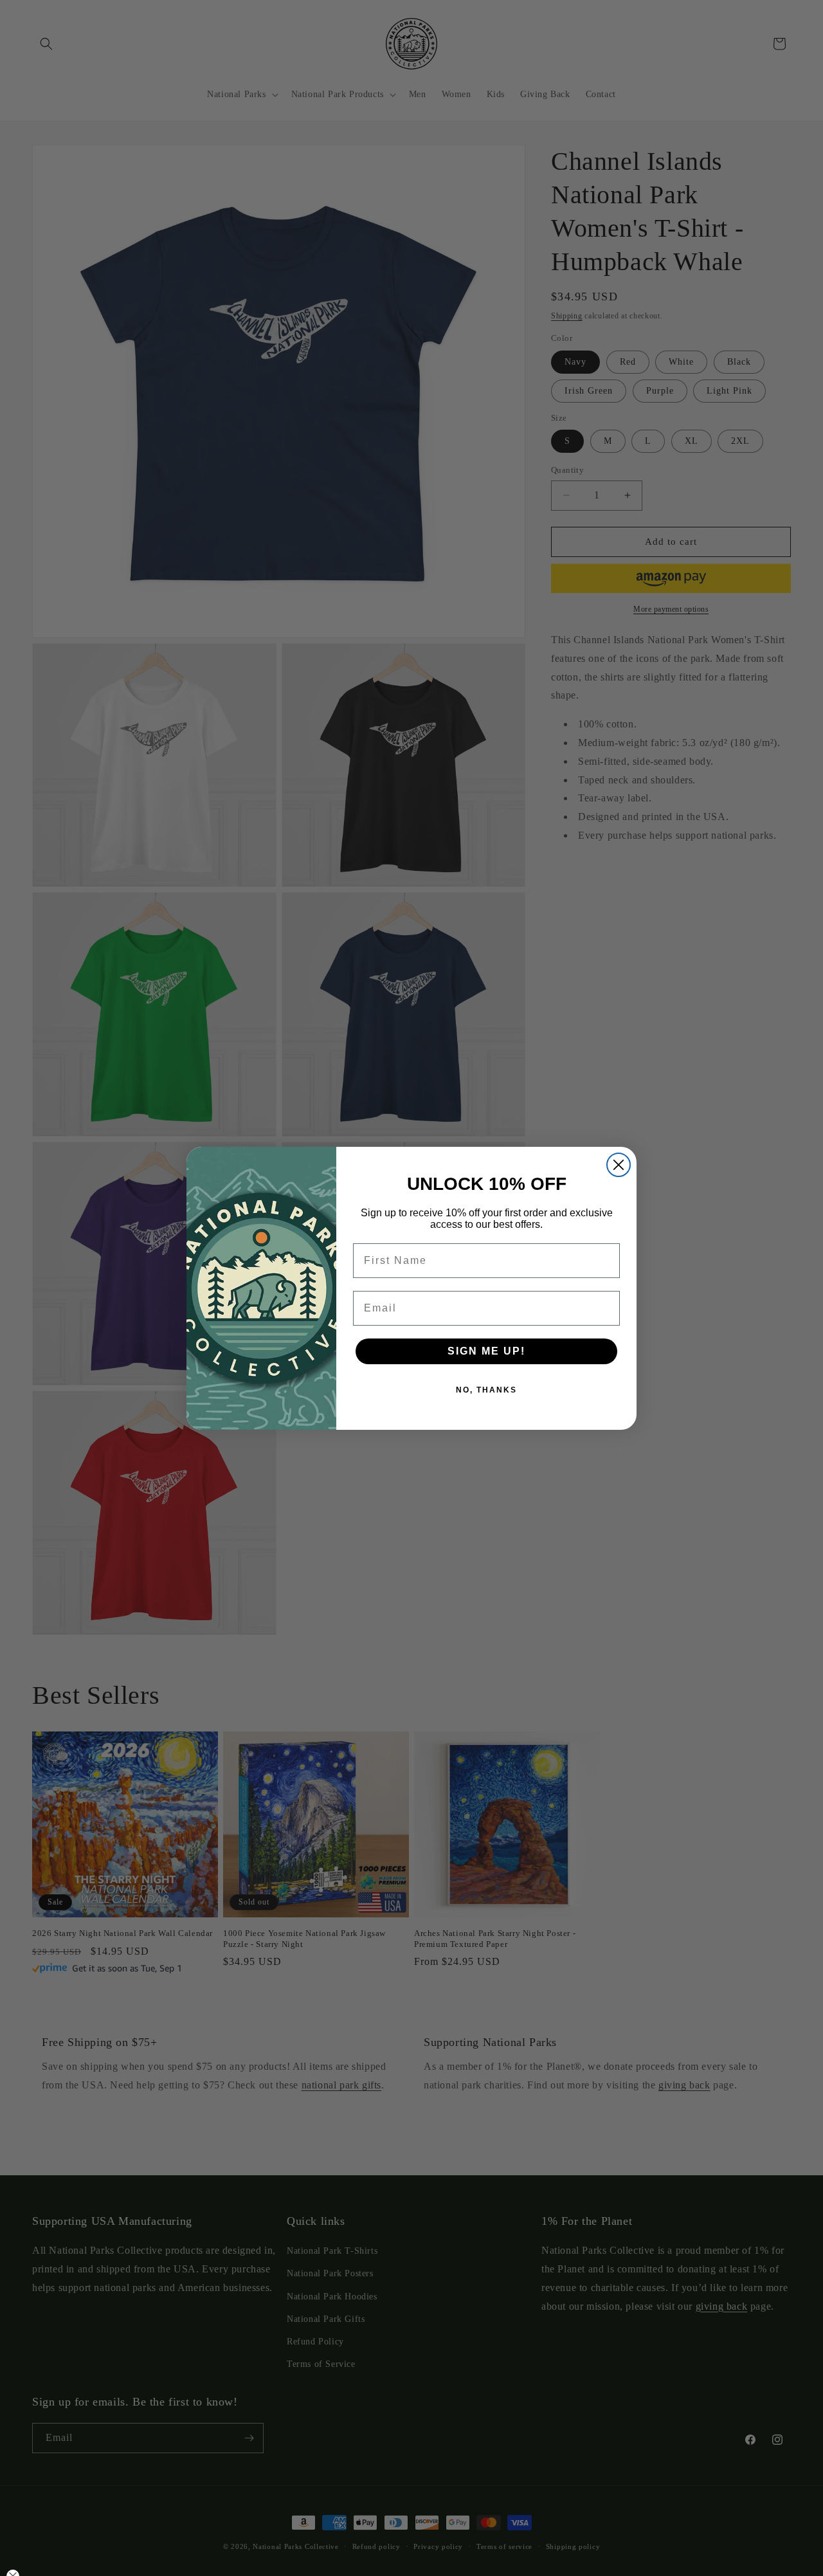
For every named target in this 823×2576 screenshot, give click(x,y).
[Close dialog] (619, 1165)
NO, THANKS (486, 1390)
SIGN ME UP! (486, 1351)
